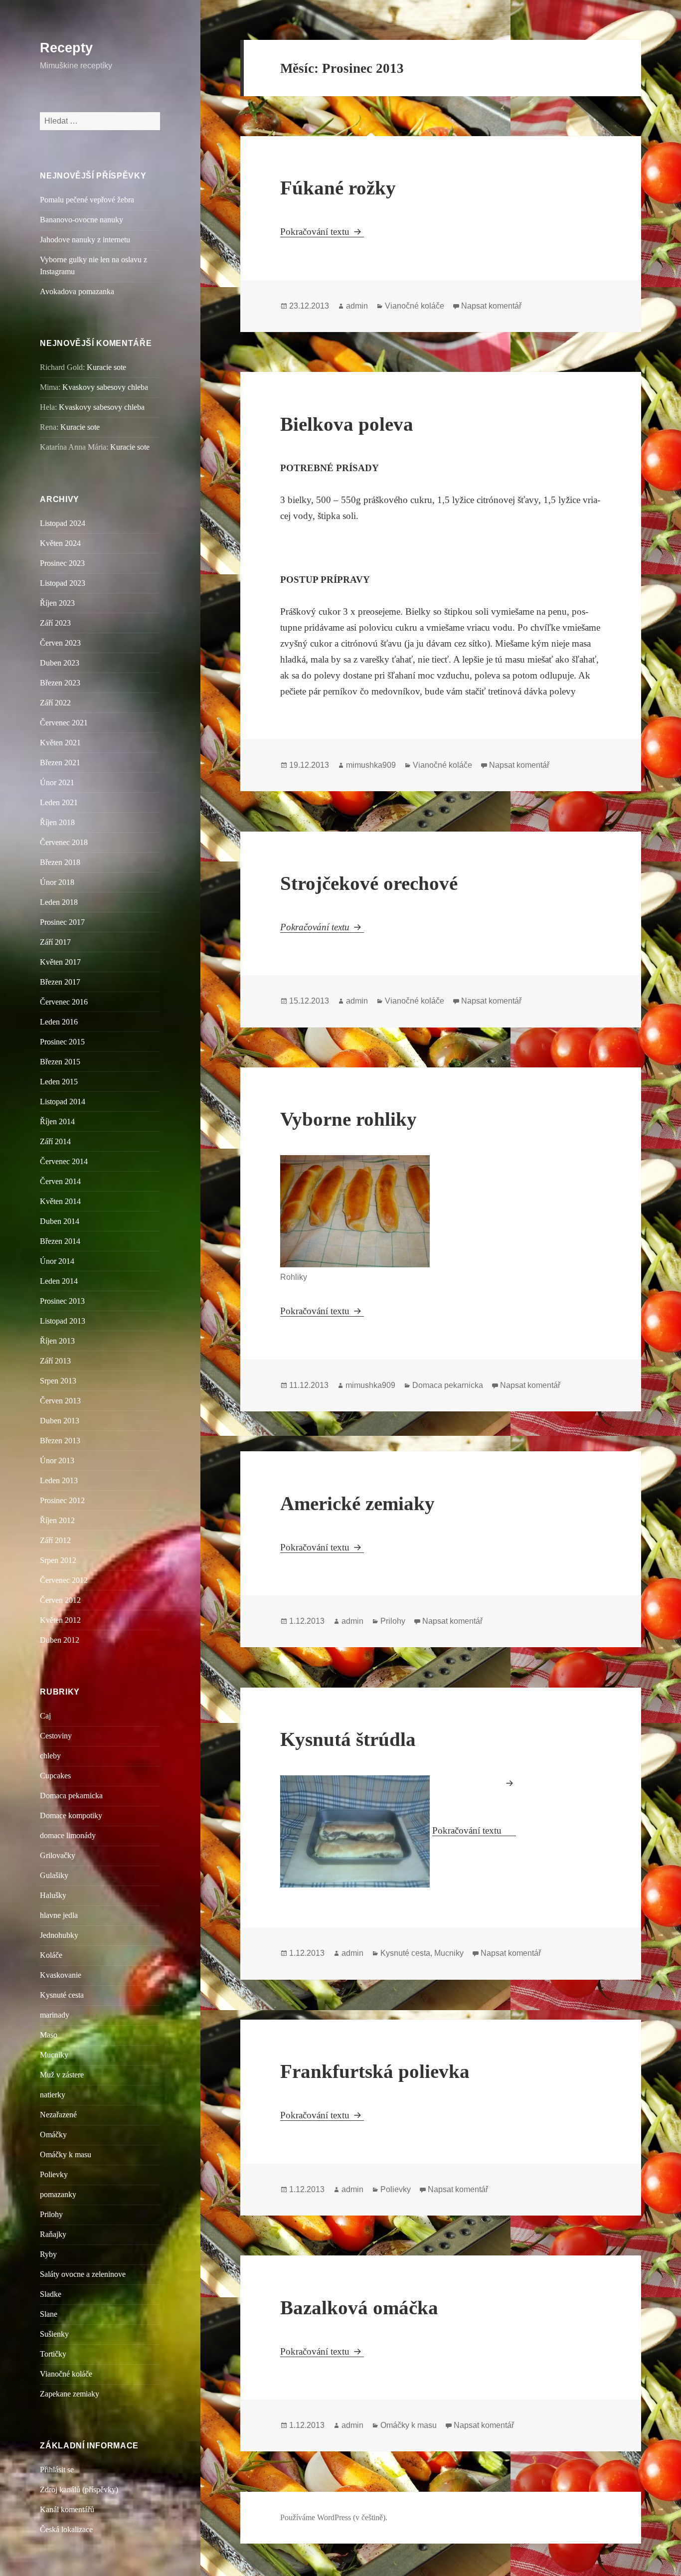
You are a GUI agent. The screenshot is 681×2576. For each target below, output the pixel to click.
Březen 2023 (60, 683)
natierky (53, 2095)
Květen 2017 (60, 962)
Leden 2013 (59, 1480)
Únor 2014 (57, 1261)
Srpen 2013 (58, 1381)
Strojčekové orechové (369, 883)
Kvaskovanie (61, 1975)
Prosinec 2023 (62, 563)
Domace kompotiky (71, 1815)
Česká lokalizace (66, 2529)
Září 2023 (55, 623)
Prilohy (51, 2214)
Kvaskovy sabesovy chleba (105, 387)
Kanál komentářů (67, 2509)
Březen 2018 (60, 862)
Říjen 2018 (57, 822)
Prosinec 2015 (62, 1042)
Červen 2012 (60, 1600)
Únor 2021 (57, 782)
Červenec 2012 (64, 1580)
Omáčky (53, 2135)
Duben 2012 (60, 1640)
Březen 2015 (60, 1062)
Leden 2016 (59, 1022)
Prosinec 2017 (62, 922)
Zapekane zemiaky (70, 2394)
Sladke (51, 2294)
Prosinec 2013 (62, 1301)
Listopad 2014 (63, 1102)
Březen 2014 (60, 1241)
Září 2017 (55, 942)
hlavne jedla (59, 1915)
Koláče (51, 1955)
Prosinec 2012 (62, 1500)
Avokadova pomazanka (77, 291)
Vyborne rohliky (348, 1119)
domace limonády (68, 1835)
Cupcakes (55, 1776)
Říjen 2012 (57, 1520)
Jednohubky (59, 1935)
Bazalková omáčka (359, 2308)
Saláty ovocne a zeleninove (83, 2274)
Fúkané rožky (338, 188)
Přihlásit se (57, 2470)
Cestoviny (56, 1736)
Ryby (48, 2254)
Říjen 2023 (57, 603)
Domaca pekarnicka (71, 1796)
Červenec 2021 (64, 723)
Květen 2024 (60, 543)
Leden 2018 (59, 902)
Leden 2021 (59, 802)
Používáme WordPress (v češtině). (334, 2517)
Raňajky (53, 2234)
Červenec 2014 (64, 1161)
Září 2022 (55, 703)
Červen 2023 (60, 643)
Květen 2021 (60, 743)
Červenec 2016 (64, 1002)
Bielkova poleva (347, 424)
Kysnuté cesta (62, 1995)
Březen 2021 (60, 763)
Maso (49, 2035)
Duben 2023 (60, 663)
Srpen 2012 (58, 1560)
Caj (45, 1716)
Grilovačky (58, 1855)
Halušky (53, 1895)
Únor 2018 (57, 882)
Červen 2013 (60, 1401)
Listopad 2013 (63, 1321)
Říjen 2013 (57, 1341)
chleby (50, 1756)
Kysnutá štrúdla (348, 1739)
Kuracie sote (106, 367)
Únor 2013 (57, 1460)
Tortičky (53, 2354)
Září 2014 (55, 1141)
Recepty (66, 48)
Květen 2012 (60, 1620)
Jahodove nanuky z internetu (85, 240)
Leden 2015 (59, 1082)
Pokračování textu (322, 232)
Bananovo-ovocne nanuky (82, 220)
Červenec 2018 (64, 842)
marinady (55, 2015)
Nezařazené (58, 2115)
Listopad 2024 (63, 523)
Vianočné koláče (66, 2374)
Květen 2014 (60, 1201)
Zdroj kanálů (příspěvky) (79, 2490)
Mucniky (54, 2055)
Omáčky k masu (66, 2154)
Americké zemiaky (357, 1503)
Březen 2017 (60, 982)
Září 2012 (55, 1540)
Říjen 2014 (57, 1121)
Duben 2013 (60, 1421)
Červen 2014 (60, 1181)
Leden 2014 (59, 1281)
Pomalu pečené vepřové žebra (87, 200)
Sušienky (54, 2334)
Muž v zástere (62, 2075)
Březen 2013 (60, 1441)
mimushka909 (371, 765)
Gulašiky (54, 1875)
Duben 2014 (60, 1221)
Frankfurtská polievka (375, 2071)
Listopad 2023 (63, 583)
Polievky (54, 2174)
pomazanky (58, 2194)
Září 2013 (55, 1361)
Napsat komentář (491, 306)
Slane (49, 2314)
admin (357, 306)
